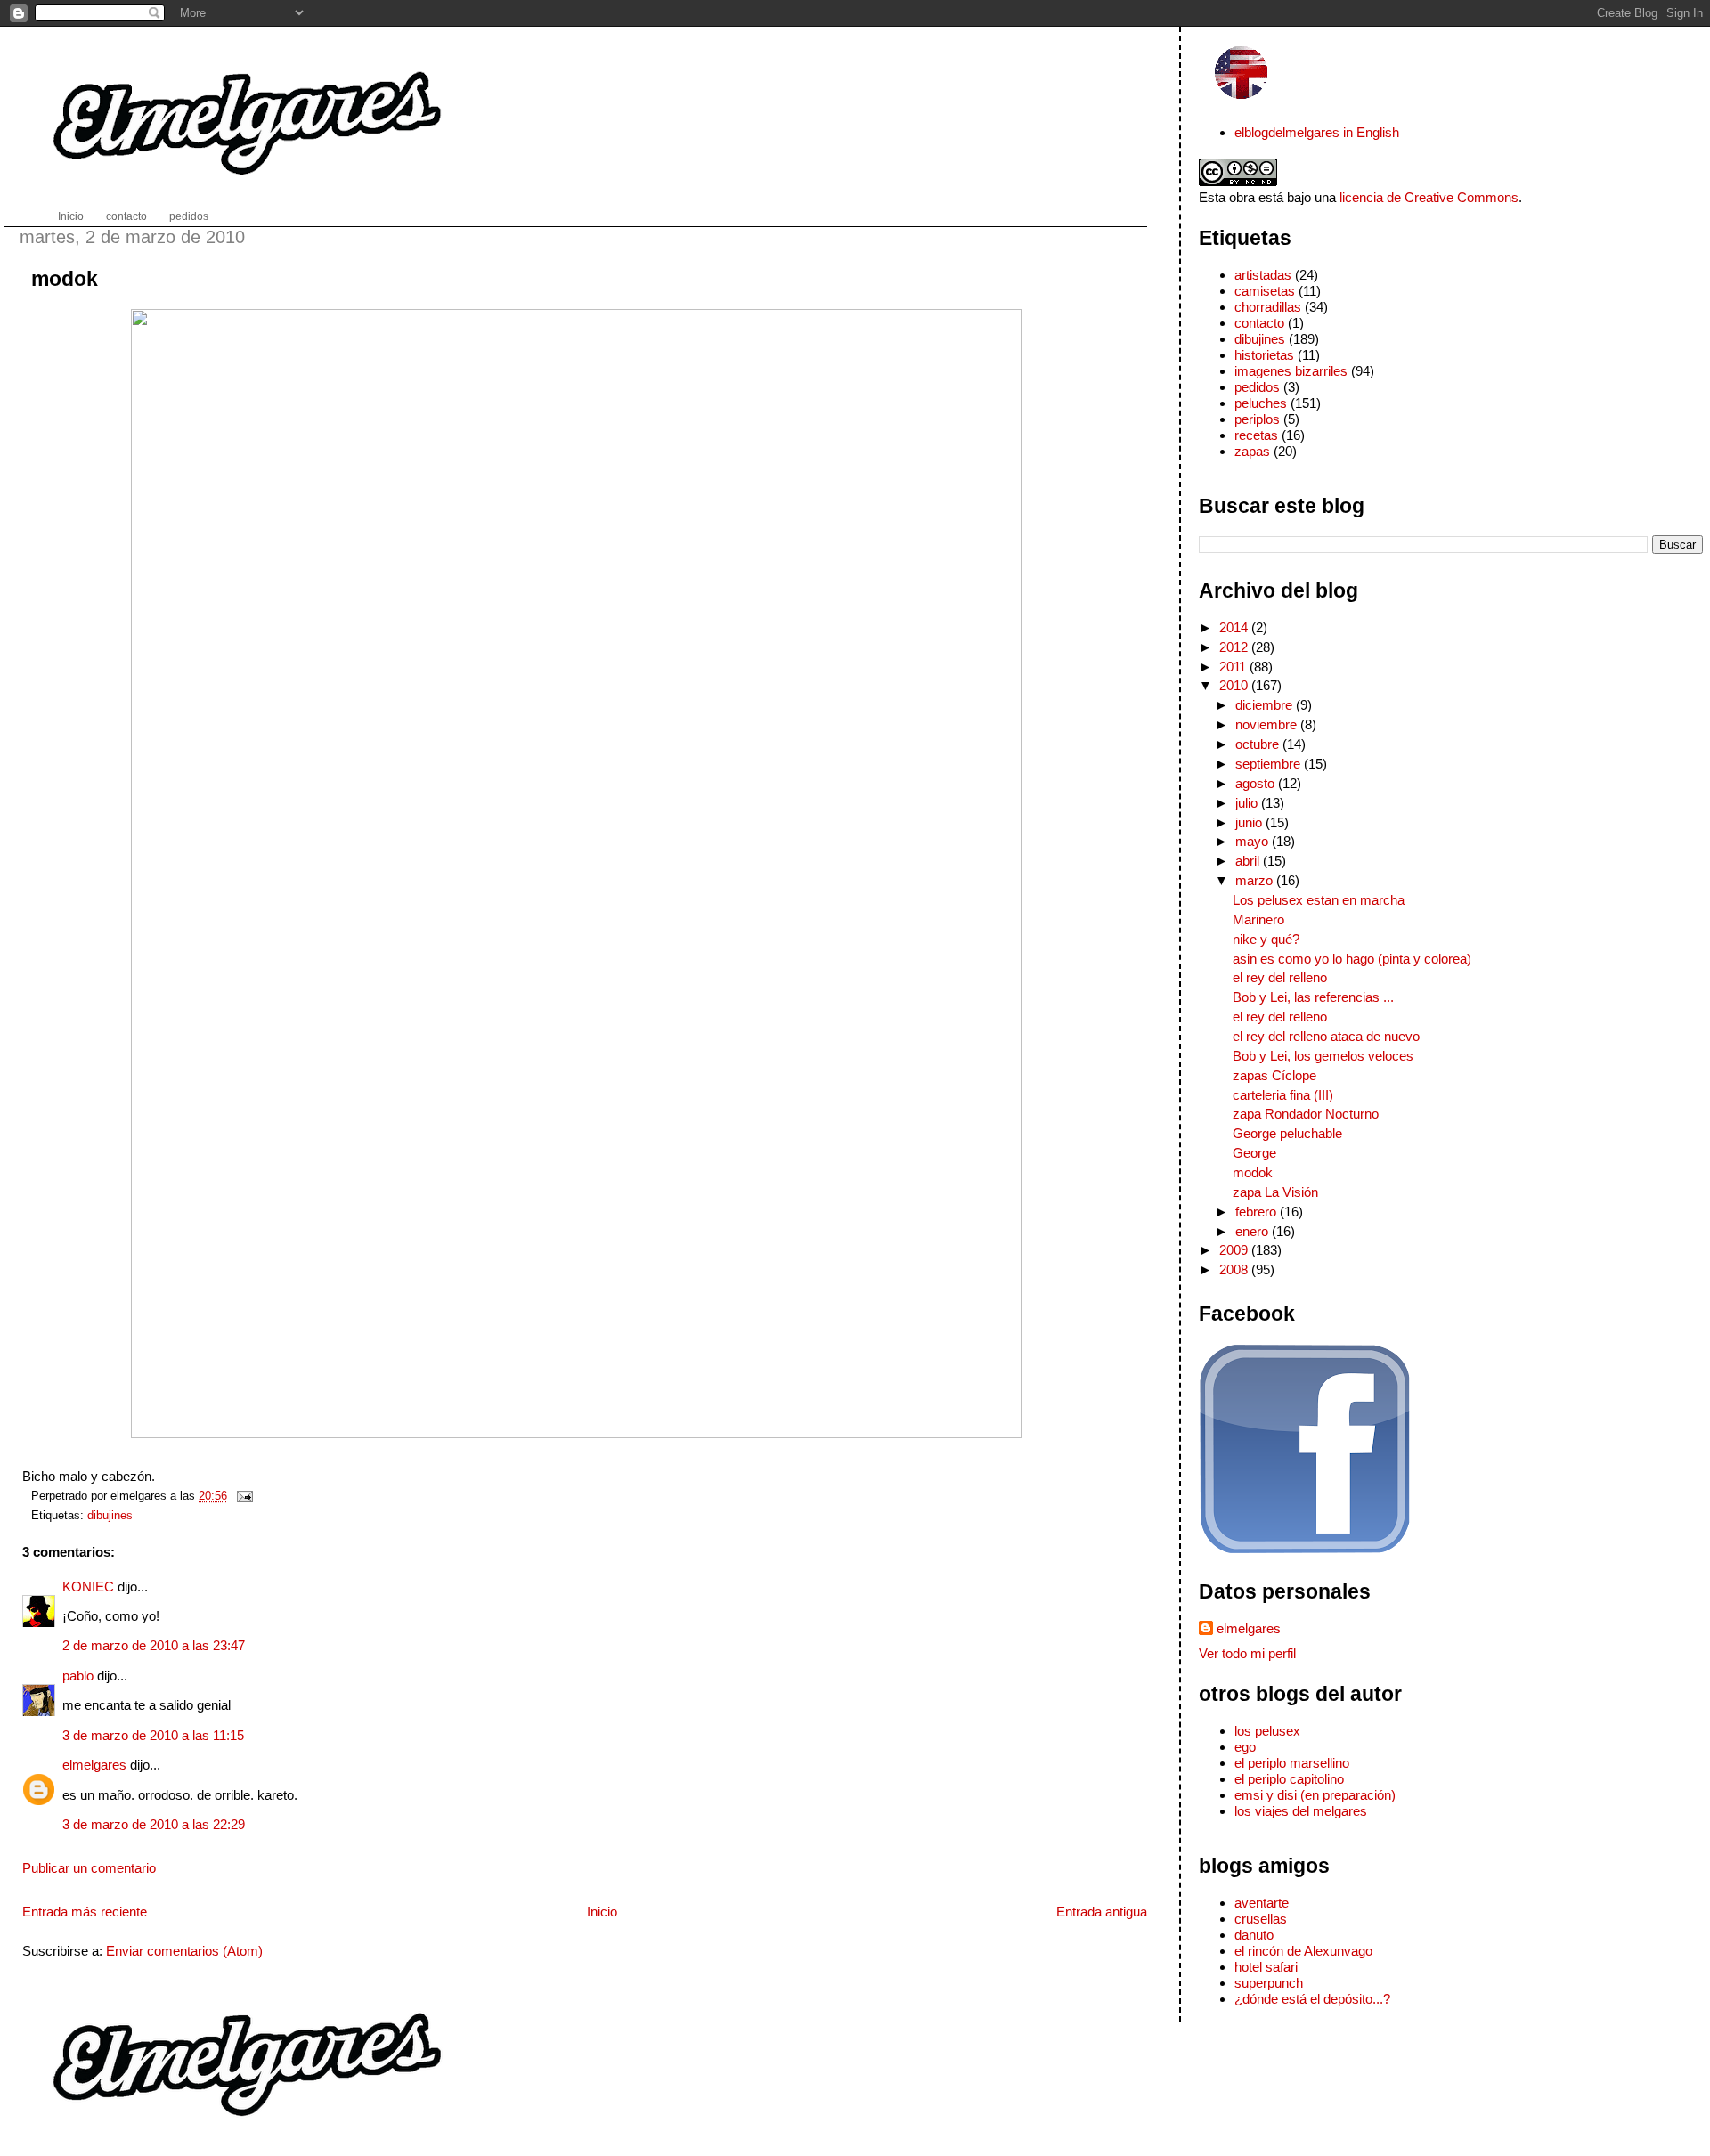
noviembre (1268, 724)
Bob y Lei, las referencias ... (1313, 997)
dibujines (110, 1515)
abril (1249, 861)
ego (1245, 1747)
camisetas (1265, 291)
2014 (1235, 627)
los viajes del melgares (1301, 1811)
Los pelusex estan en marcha (1319, 900)
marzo (1256, 880)
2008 (1235, 1269)
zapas (1252, 451)
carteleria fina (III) (1283, 1095)
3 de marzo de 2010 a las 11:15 (153, 1735)
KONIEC (88, 1586)
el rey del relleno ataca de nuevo (1326, 1036)
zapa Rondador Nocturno (1306, 1114)
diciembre (1266, 705)
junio (1250, 822)
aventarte (1262, 1903)
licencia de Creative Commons (1429, 197)
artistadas (1263, 275)
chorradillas (1268, 307)
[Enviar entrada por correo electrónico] (242, 1496)
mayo (1254, 841)
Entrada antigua (1102, 1912)
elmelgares (94, 1765)
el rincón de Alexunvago (1303, 1951)
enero (1254, 1231)
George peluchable (1287, 1133)
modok (65, 279)
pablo (78, 1676)
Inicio (602, 1912)
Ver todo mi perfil (1247, 1653)
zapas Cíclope (1274, 1075)
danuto (1254, 1935)
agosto (1257, 783)
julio (1248, 803)
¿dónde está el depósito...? (1312, 1999)
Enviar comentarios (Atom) (184, 1951)
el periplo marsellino (1292, 1763)
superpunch (1269, 1983)
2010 (1235, 685)
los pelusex (1267, 1731)
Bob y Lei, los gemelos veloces (1323, 1056)
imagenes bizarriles (1291, 371)
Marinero (1258, 919)
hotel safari (1266, 1967)
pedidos (1257, 387)
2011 (1234, 667)
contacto (1259, 323)
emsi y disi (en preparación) (1315, 1795)
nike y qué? (1266, 939)
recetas (1256, 435)
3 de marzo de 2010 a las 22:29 (154, 1824)
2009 (1235, 1250)
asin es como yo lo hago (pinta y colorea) (1352, 959)
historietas (1264, 355)
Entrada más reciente (85, 1912)
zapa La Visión (1275, 1192)
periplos (1257, 419)
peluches (1261, 403)
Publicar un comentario (89, 1868)
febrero (1258, 1212)
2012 (1235, 647)
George (1254, 1153)
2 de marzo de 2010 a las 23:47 (154, 1645)
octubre (1259, 744)
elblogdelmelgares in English (1317, 132)
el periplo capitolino (1289, 1779)
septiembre (1270, 764)
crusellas (1261, 1919)
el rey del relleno (1280, 977)
